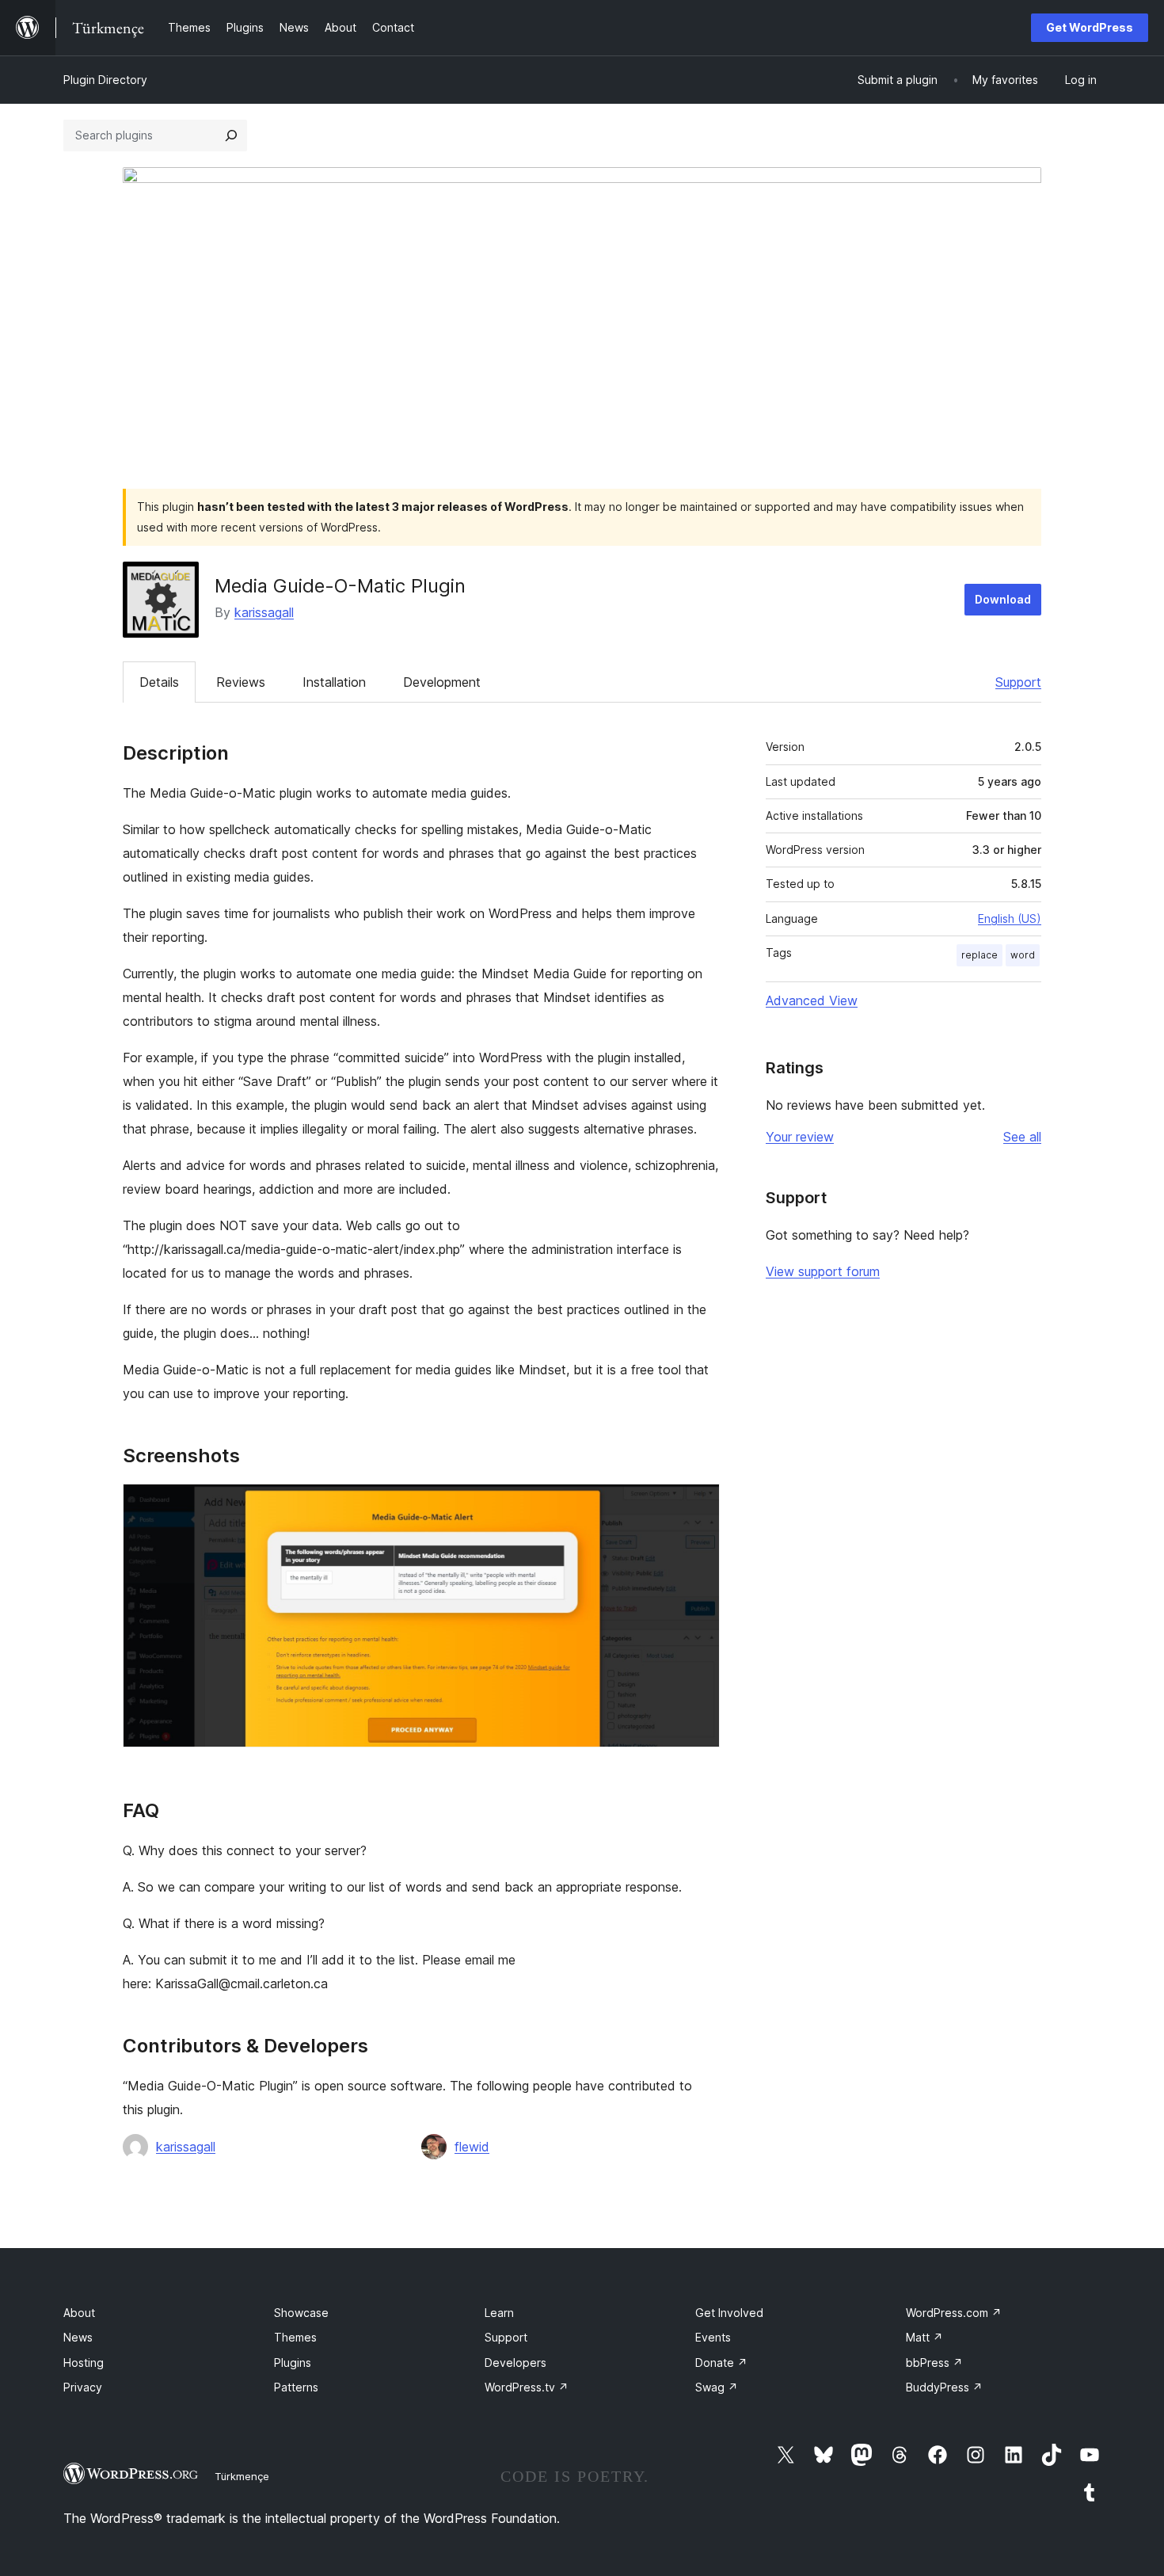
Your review (800, 1137)
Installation (334, 682)
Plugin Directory (105, 80)
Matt (924, 2337)
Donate (721, 2363)
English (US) (1010, 918)
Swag (717, 2387)
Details (159, 682)
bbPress (934, 2363)
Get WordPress (1090, 27)
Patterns (296, 2387)
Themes (295, 2337)
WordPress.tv (527, 2387)
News (78, 2337)
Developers (515, 2363)
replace (980, 955)
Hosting (84, 2363)
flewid (472, 2147)
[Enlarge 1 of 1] (698, 1505)
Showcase (301, 2313)
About (79, 2313)
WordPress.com (954, 2313)
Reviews (241, 682)
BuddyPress (944, 2387)
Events (713, 2337)
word (1023, 955)
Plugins (293, 2363)
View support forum (823, 1271)
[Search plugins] (231, 135)
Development (442, 682)
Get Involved (729, 2313)
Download (1003, 599)
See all (1022, 1137)
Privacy (83, 2387)
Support (1018, 682)
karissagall (264, 612)
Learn (499, 2313)
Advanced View (812, 1000)
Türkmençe (242, 2476)
